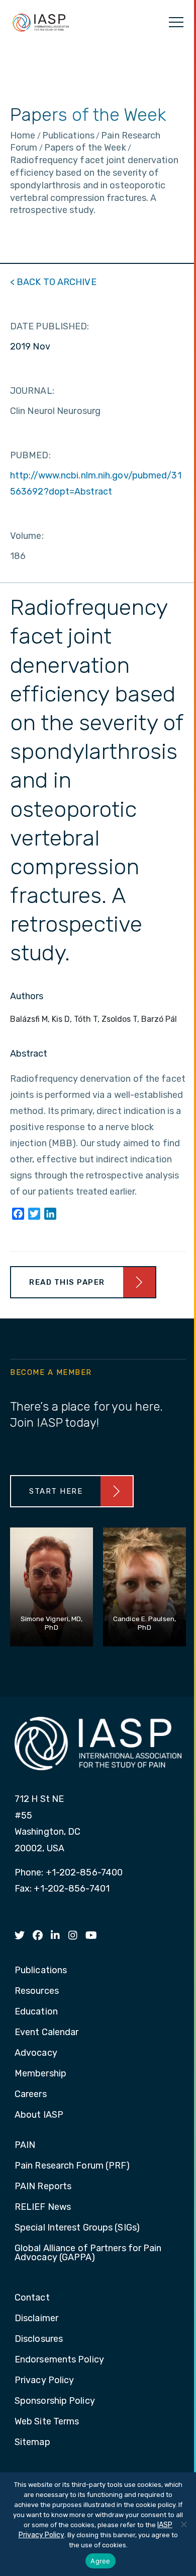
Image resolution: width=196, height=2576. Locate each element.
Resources (37, 1991)
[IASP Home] (41, 22)
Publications (41, 1971)
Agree (100, 2561)
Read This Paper (67, 1282)
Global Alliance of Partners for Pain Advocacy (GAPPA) (88, 2253)
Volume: (27, 536)
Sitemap (32, 2443)
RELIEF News (43, 2207)
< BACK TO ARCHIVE (53, 282)
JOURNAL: (32, 391)
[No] (183, 2524)
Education (36, 2012)
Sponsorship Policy (55, 2401)
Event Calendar (46, 2033)
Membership (40, 2074)
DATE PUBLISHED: (50, 326)
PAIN (25, 2145)
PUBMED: (30, 455)
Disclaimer (36, 2319)
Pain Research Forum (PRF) (72, 2166)
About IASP (39, 2115)
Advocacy (36, 2053)
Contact (32, 2298)
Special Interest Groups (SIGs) (77, 2228)
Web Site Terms (47, 2422)
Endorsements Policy (59, 2360)
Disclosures (39, 2339)
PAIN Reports (43, 2187)
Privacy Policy (44, 2381)
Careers (31, 2095)
